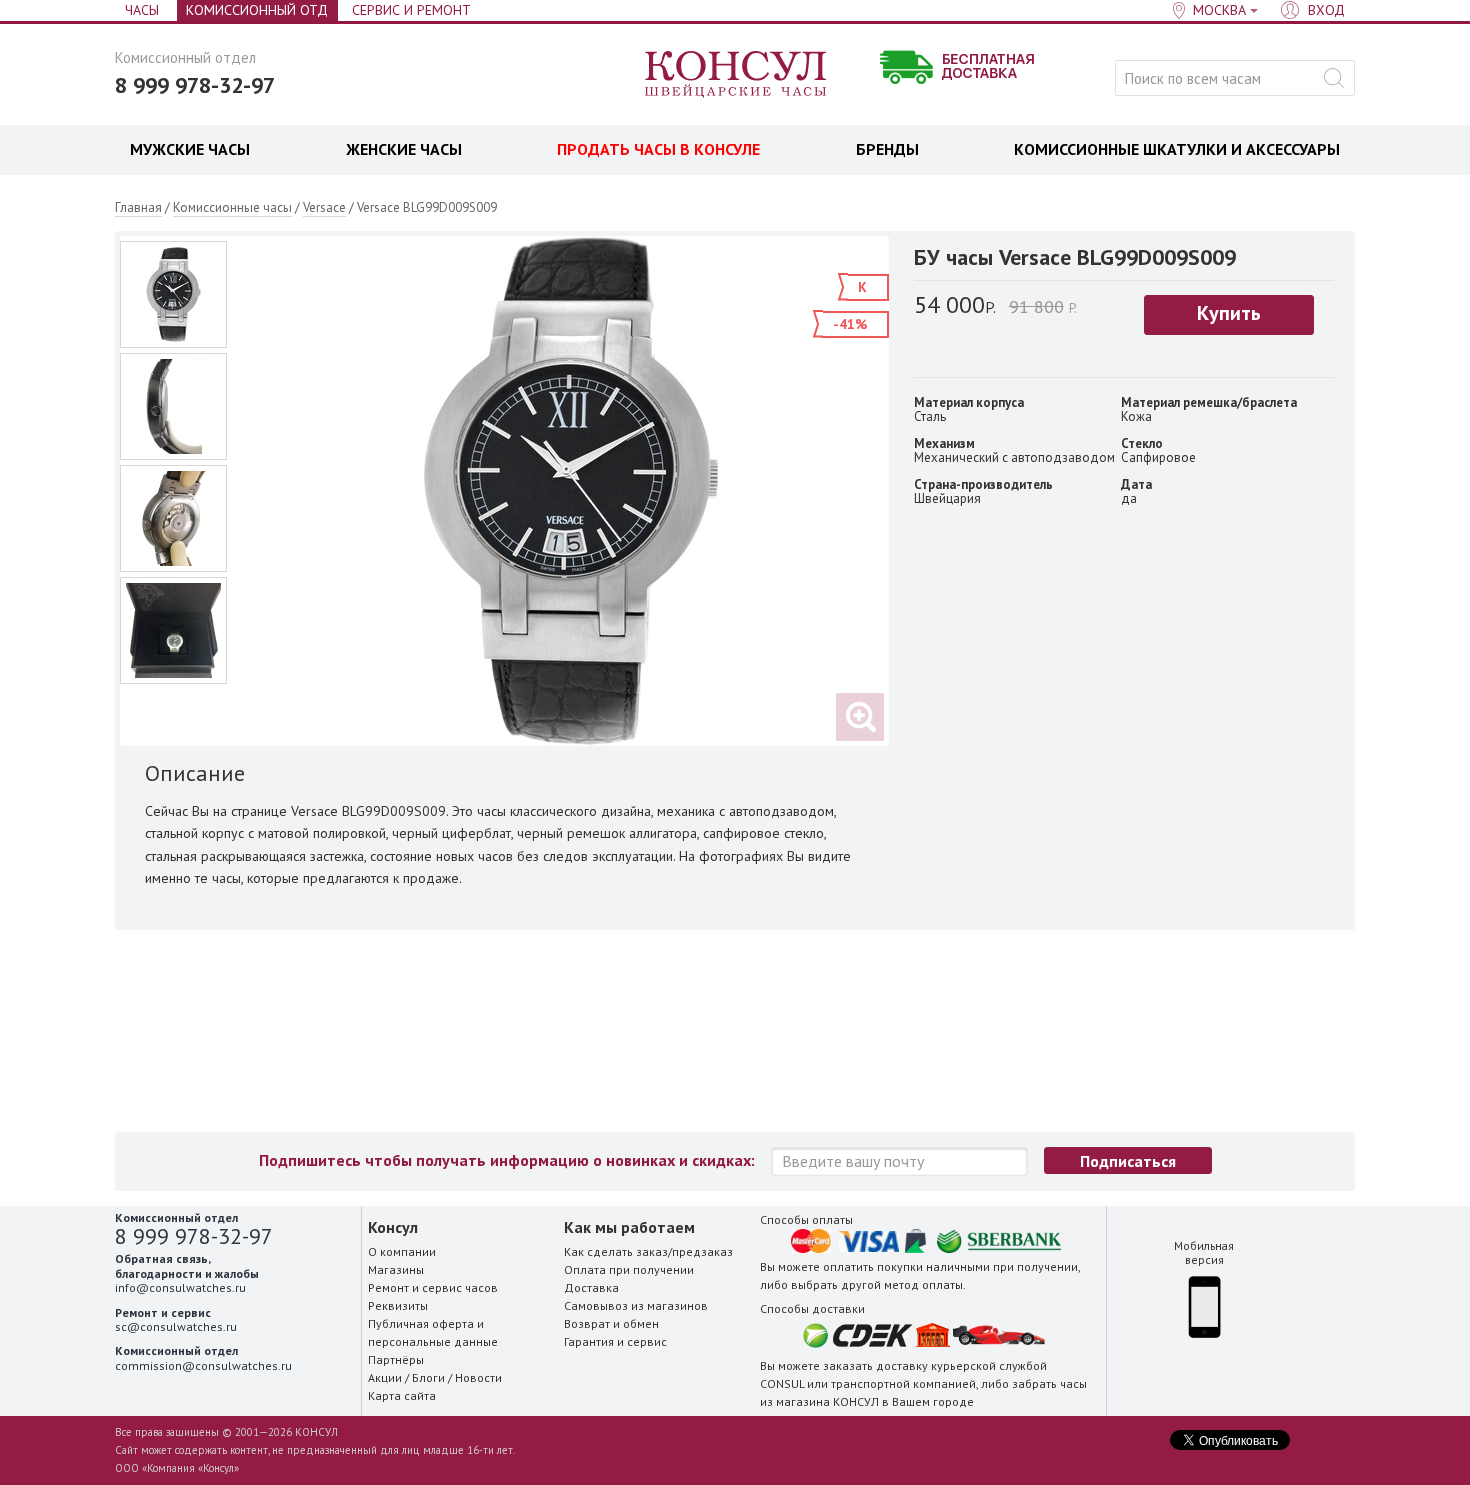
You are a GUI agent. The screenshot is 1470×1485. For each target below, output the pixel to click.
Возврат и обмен (611, 1323)
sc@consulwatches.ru (176, 1326)
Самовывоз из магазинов (636, 1305)
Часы (142, 10)
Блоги (428, 1377)
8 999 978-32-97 (195, 85)
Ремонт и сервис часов (433, 1287)
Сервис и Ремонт (411, 10)
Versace (324, 207)
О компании (402, 1251)
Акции (385, 1377)
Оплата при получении (629, 1269)
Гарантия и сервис (615, 1341)
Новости (478, 1377)
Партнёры (396, 1359)
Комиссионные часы (232, 207)
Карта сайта (402, 1395)
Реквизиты (398, 1305)
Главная (138, 207)
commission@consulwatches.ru (203, 1365)
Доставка (591, 1287)
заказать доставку (875, 1365)
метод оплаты (923, 1284)
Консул (736, 75)
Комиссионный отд (257, 10)
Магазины (396, 1269)
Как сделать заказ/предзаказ (648, 1251)
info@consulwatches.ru (180, 1287)
